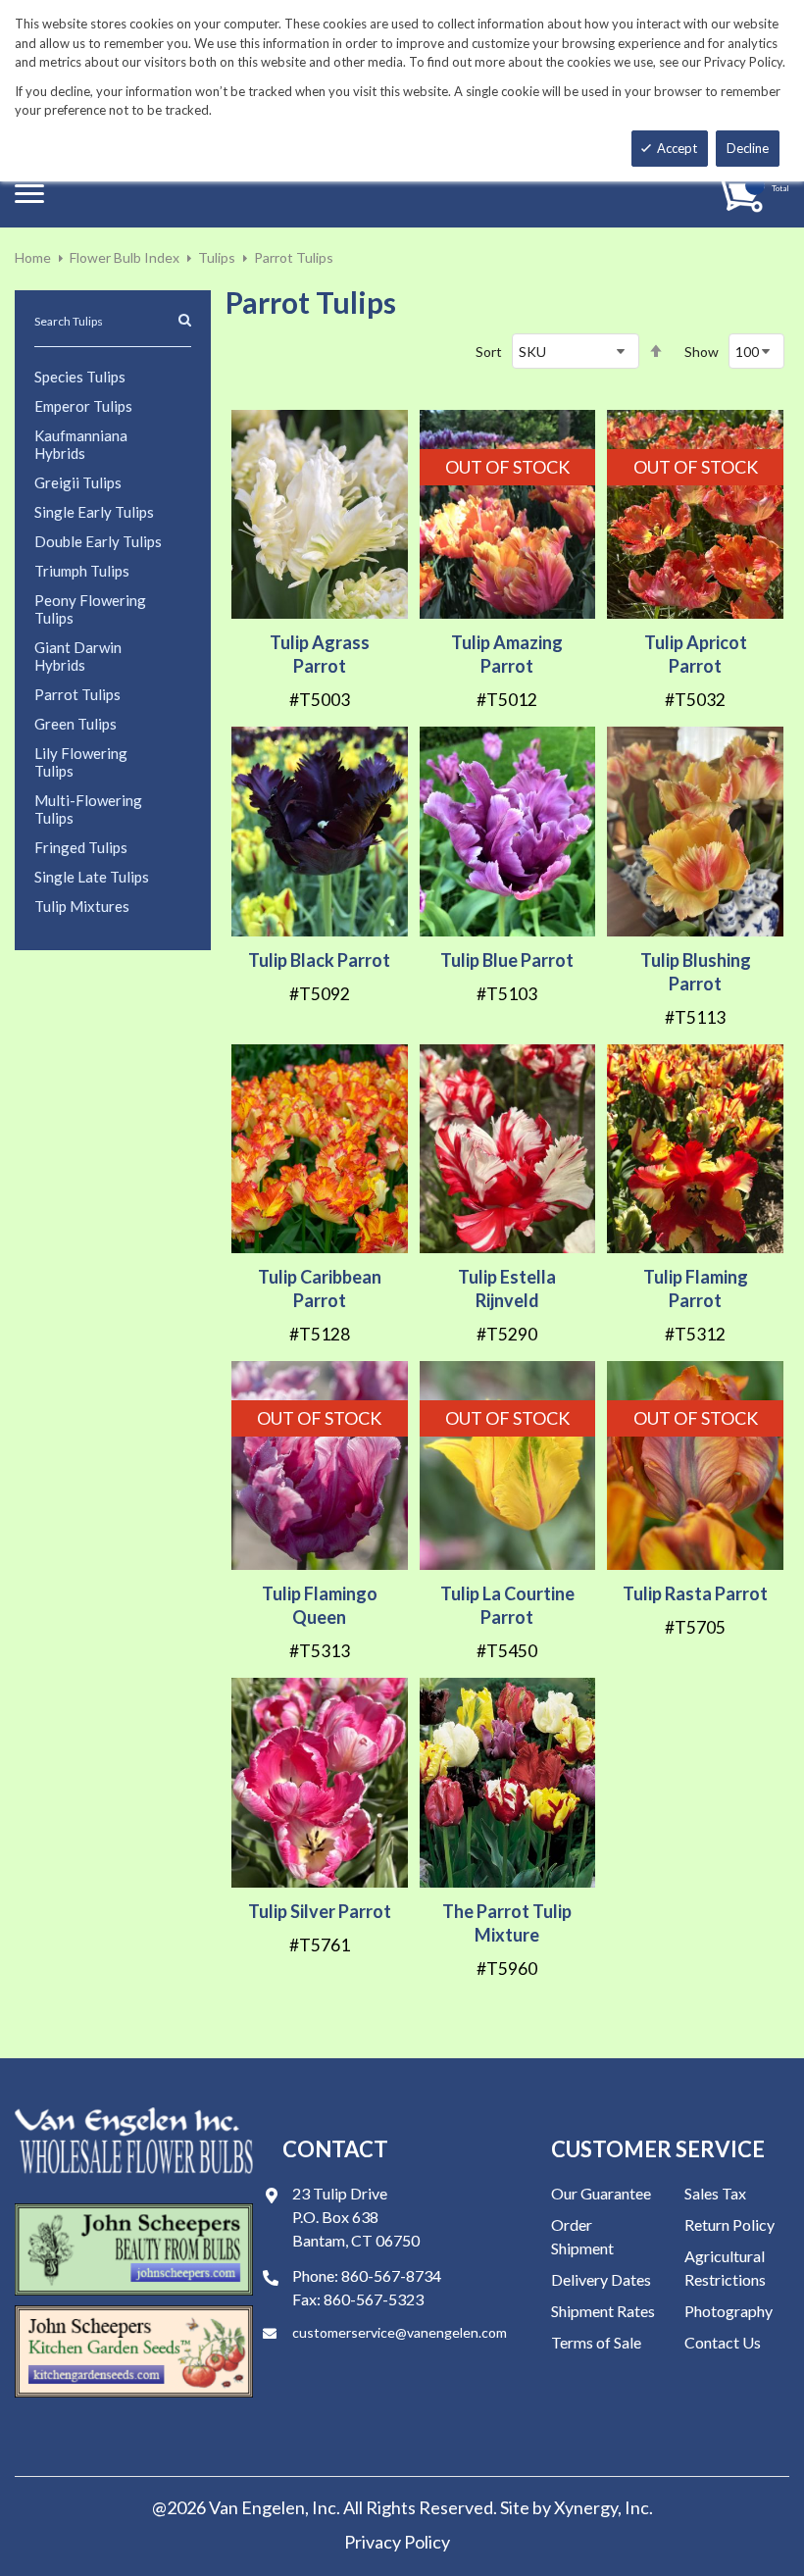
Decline (748, 148)
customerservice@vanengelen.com (400, 2332)
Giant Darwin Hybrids (78, 656)
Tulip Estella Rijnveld (507, 1288)
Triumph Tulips (82, 571)
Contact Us (723, 2342)
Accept (677, 148)
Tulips (217, 257)
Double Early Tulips (98, 541)
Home (33, 257)
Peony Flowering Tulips (90, 609)
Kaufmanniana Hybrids (81, 444)
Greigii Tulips (78, 482)
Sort (489, 352)
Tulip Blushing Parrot (696, 972)
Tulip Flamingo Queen (320, 1605)
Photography (729, 2311)
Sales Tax (715, 2193)
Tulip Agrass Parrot (320, 654)
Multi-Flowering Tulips (88, 809)
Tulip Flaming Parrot (696, 1288)
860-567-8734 (391, 2275)
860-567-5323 (374, 2299)
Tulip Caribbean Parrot (320, 1288)
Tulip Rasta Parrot (695, 1593)
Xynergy (586, 2507)
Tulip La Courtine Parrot (507, 1605)
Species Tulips (80, 377)
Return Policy (729, 2224)
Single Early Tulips (94, 512)
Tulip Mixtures (82, 906)
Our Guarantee (601, 2193)
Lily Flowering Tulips (81, 762)
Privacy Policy (397, 2542)
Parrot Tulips (77, 694)
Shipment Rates (603, 2311)
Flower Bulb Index (125, 257)
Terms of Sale (596, 2342)
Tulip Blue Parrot (507, 960)
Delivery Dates (601, 2279)
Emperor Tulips (83, 406)
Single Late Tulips (92, 877)
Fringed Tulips (81, 847)
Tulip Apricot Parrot (696, 654)
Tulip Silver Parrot (320, 1911)
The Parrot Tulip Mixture (507, 1923)
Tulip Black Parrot (319, 960)
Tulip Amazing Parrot (507, 654)
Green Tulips (75, 724)
